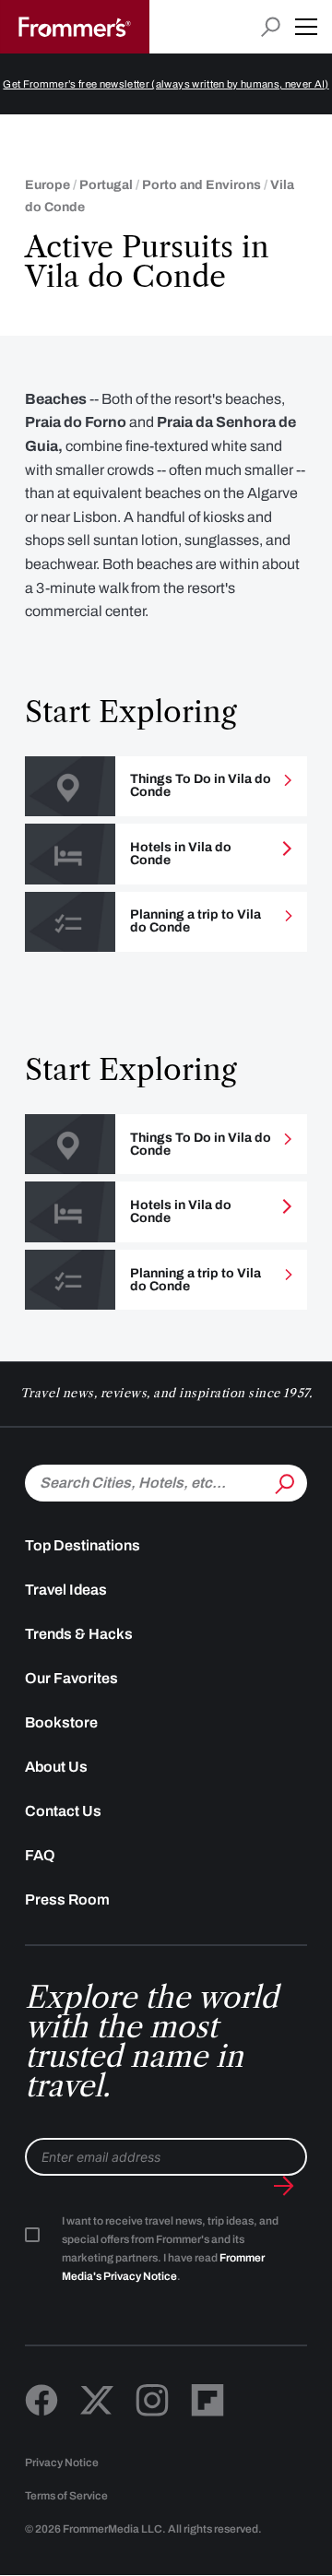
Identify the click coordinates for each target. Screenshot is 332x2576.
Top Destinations (83, 1545)
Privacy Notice (62, 2463)
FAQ (40, 1855)
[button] (306, 27)
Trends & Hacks (79, 1634)
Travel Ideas (66, 1590)
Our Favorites (71, 1678)
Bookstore (61, 1722)
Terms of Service (66, 2496)
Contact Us (63, 1811)
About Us (56, 1767)
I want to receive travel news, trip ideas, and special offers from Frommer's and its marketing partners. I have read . (170, 2249)
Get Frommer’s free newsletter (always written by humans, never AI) (166, 84)
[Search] (283, 1481)
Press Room (67, 1899)
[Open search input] (271, 27)
